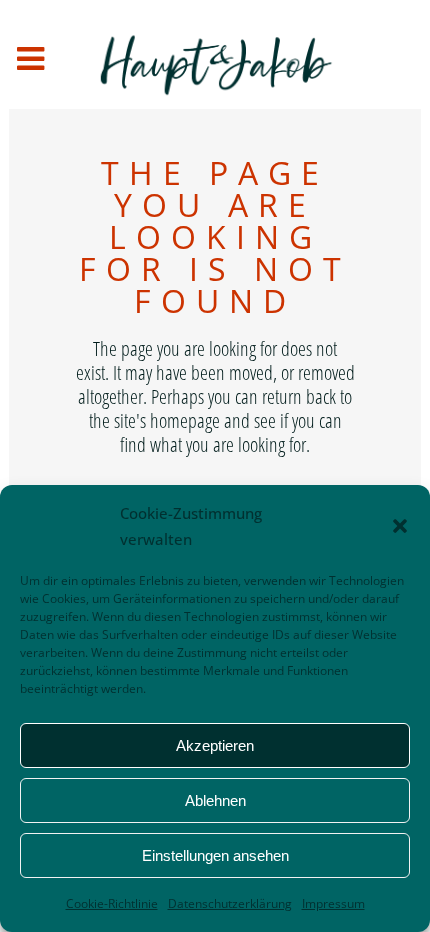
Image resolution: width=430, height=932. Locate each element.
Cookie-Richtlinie (112, 903)
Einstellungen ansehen (215, 855)
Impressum (333, 903)
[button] (400, 526)
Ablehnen (215, 800)
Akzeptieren (215, 745)
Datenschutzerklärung (230, 903)
